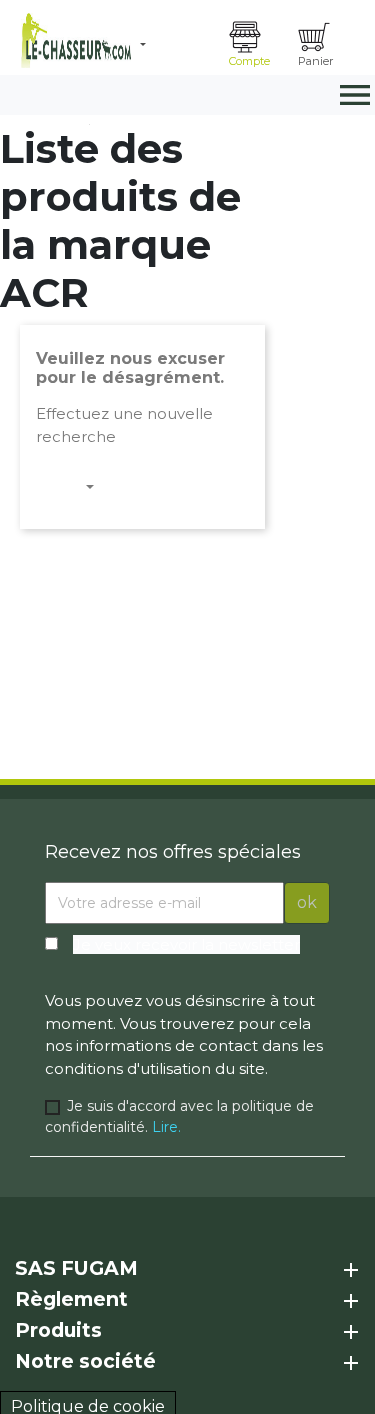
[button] (177, 45)
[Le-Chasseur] (73, 40)
